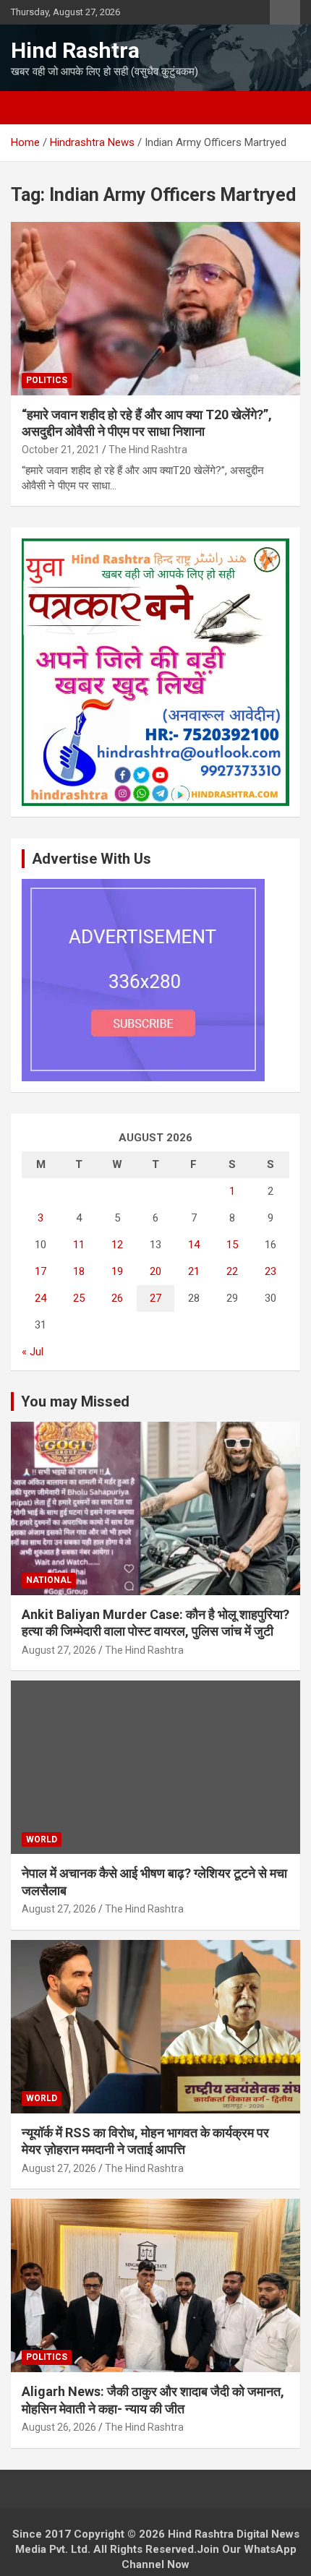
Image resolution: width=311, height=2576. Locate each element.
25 (79, 1298)
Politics (47, 380)
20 (155, 1271)
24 (41, 1298)
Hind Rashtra (75, 50)
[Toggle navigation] (29, 108)
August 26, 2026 (59, 2427)
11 (79, 1245)
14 (194, 1245)
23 (270, 1271)
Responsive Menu (285, 12)
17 (41, 1271)
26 (117, 1298)
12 (117, 1245)
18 (79, 1271)
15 (232, 1245)
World (42, 1839)
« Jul (33, 1352)
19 (117, 1271)
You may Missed (75, 1401)
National (49, 1580)
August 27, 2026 (59, 1650)
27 (155, 1298)
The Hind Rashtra (148, 450)
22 (232, 1271)
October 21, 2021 (61, 450)
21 (194, 1271)
